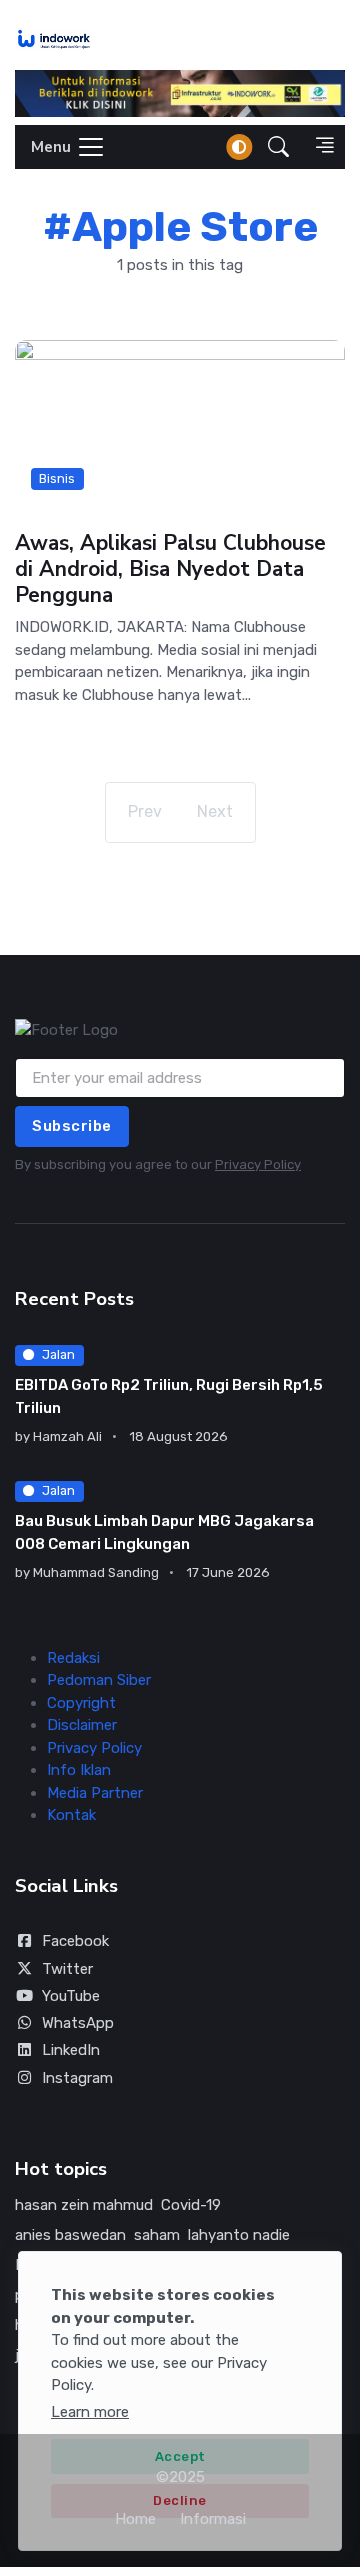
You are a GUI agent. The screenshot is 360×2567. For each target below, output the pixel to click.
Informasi (213, 2519)
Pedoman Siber (99, 1680)
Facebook (75, 1941)
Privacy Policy (258, 1164)
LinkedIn (71, 2050)
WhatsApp (78, 2023)
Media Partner (95, 1793)
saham (157, 2235)
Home (135, 2519)
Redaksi (73, 1658)
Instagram (77, 2078)
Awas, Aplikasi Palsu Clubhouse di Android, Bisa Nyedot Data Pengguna (170, 569)
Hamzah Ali (67, 1436)
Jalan (58, 1354)
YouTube (71, 1996)
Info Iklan (79, 1770)
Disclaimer (82, 1725)
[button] (278, 146)
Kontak (71, 1815)
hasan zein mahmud (84, 2205)
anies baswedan (70, 2235)
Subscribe (72, 1126)
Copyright (81, 1703)
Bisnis (57, 478)
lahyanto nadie (239, 2235)
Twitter (67, 1969)
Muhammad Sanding (96, 1572)
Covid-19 (191, 2205)
